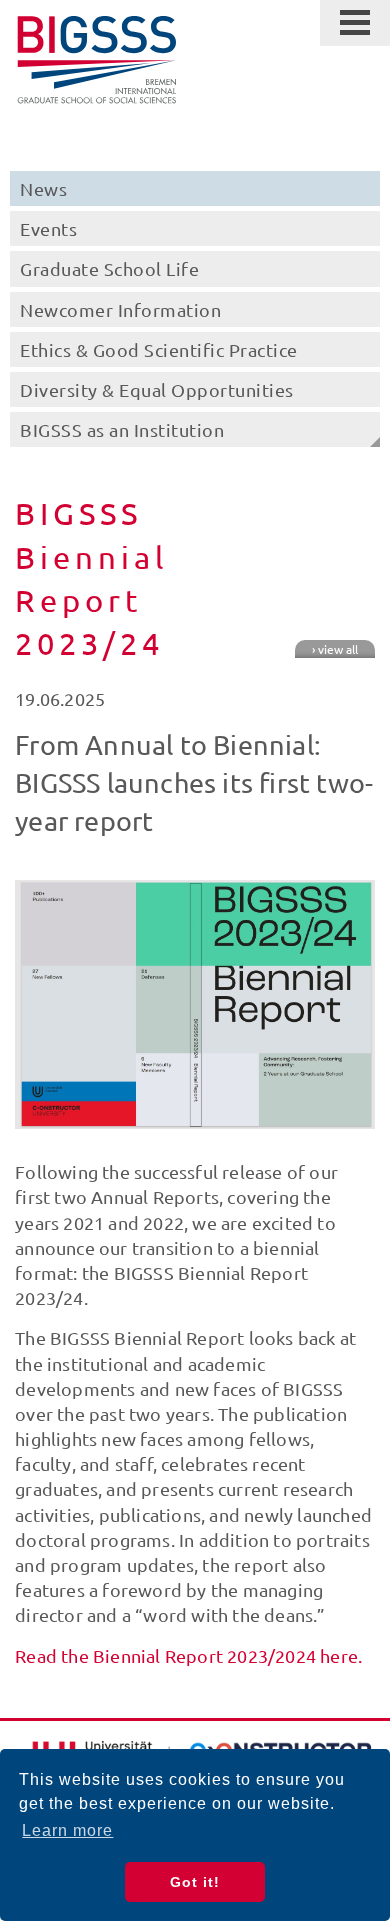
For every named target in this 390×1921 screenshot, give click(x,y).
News (43, 188)
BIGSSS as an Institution (122, 429)
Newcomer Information (120, 309)
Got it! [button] (195, 1882)
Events (48, 228)
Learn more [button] (67, 1830)
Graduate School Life (109, 268)
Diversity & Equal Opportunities (157, 389)
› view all (335, 649)
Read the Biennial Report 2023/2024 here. (188, 1655)
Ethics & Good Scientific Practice (159, 349)
